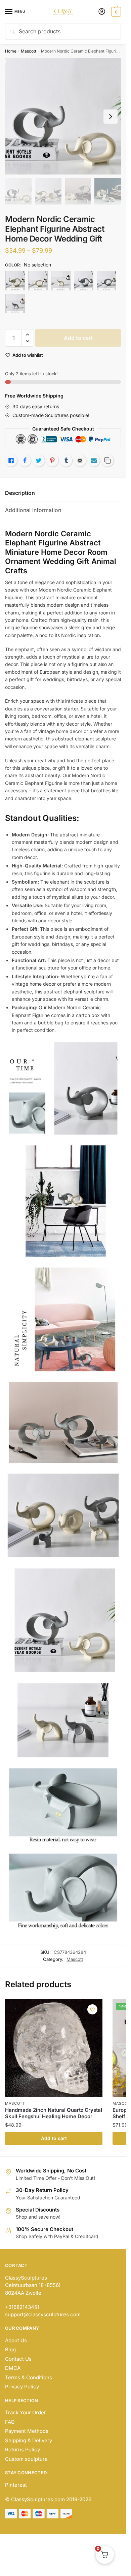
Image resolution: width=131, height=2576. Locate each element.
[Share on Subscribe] (94, 460)
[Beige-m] (38, 281)
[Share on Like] (11, 460)
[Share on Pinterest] (52, 460)
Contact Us (18, 2359)
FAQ (10, 2422)
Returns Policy (23, 2450)
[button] (27, 335)
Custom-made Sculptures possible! (51, 415)
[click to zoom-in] (63, 116)
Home (11, 51)
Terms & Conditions (29, 2377)
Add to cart (78, 338)
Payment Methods (27, 2431)
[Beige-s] (61, 281)
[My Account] (102, 12)
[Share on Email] (80, 460)
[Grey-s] (15, 304)
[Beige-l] (15, 281)
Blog (10, 2349)
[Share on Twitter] (39, 460)
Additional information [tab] (33, 510)
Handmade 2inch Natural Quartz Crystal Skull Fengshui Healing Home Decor (54, 2113)
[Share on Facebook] (25, 460)
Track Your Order (26, 2412)
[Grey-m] (106, 281)
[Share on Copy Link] (107, 460)
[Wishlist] (92, 2009)
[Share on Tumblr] (66, 460)
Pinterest (16, 2485)
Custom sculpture (26, 2459)
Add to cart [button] (54, 2138)
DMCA (13, 2368)
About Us (16, 2340)
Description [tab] (20, 493)
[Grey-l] (84, 281)
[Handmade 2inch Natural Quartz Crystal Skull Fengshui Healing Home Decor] (54, 2048)
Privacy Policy (22, 2387)
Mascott (29, 51)
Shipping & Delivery (29, 2440)
